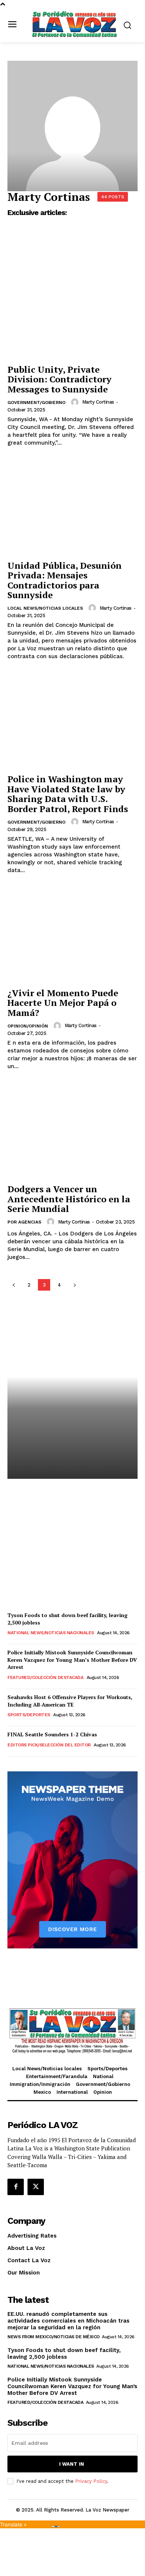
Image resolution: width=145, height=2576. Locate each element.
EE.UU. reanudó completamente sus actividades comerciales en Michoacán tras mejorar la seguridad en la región (72, 1523)
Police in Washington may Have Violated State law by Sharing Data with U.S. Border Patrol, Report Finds (68, 794)
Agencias (25, 1569)
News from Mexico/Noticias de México (54, 2337)
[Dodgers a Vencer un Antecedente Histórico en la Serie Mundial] (72, 1131)
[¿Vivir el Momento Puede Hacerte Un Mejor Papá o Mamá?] (72, 935)
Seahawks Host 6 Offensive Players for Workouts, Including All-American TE (70, 1701)
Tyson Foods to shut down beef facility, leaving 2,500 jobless (64, 2354)
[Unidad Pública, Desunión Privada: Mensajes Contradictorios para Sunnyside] (72, 507)
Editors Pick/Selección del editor (49, 1745)
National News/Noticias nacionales (51, 1633)
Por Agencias (24, 1222)
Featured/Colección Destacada (45, 1677)
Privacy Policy (91, 2481)
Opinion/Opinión (28, 1026)
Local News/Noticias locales (45, 608)
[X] (36, 2187)
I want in (72, 2464)
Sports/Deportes (29, 1715)
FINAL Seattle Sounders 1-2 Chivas (52, 1734)
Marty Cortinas (98, 402)
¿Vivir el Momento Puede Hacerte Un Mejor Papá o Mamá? (63, 1003)
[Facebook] (16, 2187)
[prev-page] (14, 1285)
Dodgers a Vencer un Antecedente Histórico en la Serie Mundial (69, 1199)
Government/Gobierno (36, 402)
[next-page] (75, 1285)
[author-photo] (76, 402)
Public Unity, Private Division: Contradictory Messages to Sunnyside (59, 379)
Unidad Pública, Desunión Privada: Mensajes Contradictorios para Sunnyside (65, 580)
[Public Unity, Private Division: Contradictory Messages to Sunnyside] (72, 311)
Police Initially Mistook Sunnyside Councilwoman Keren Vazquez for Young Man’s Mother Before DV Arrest (72, 1660)
